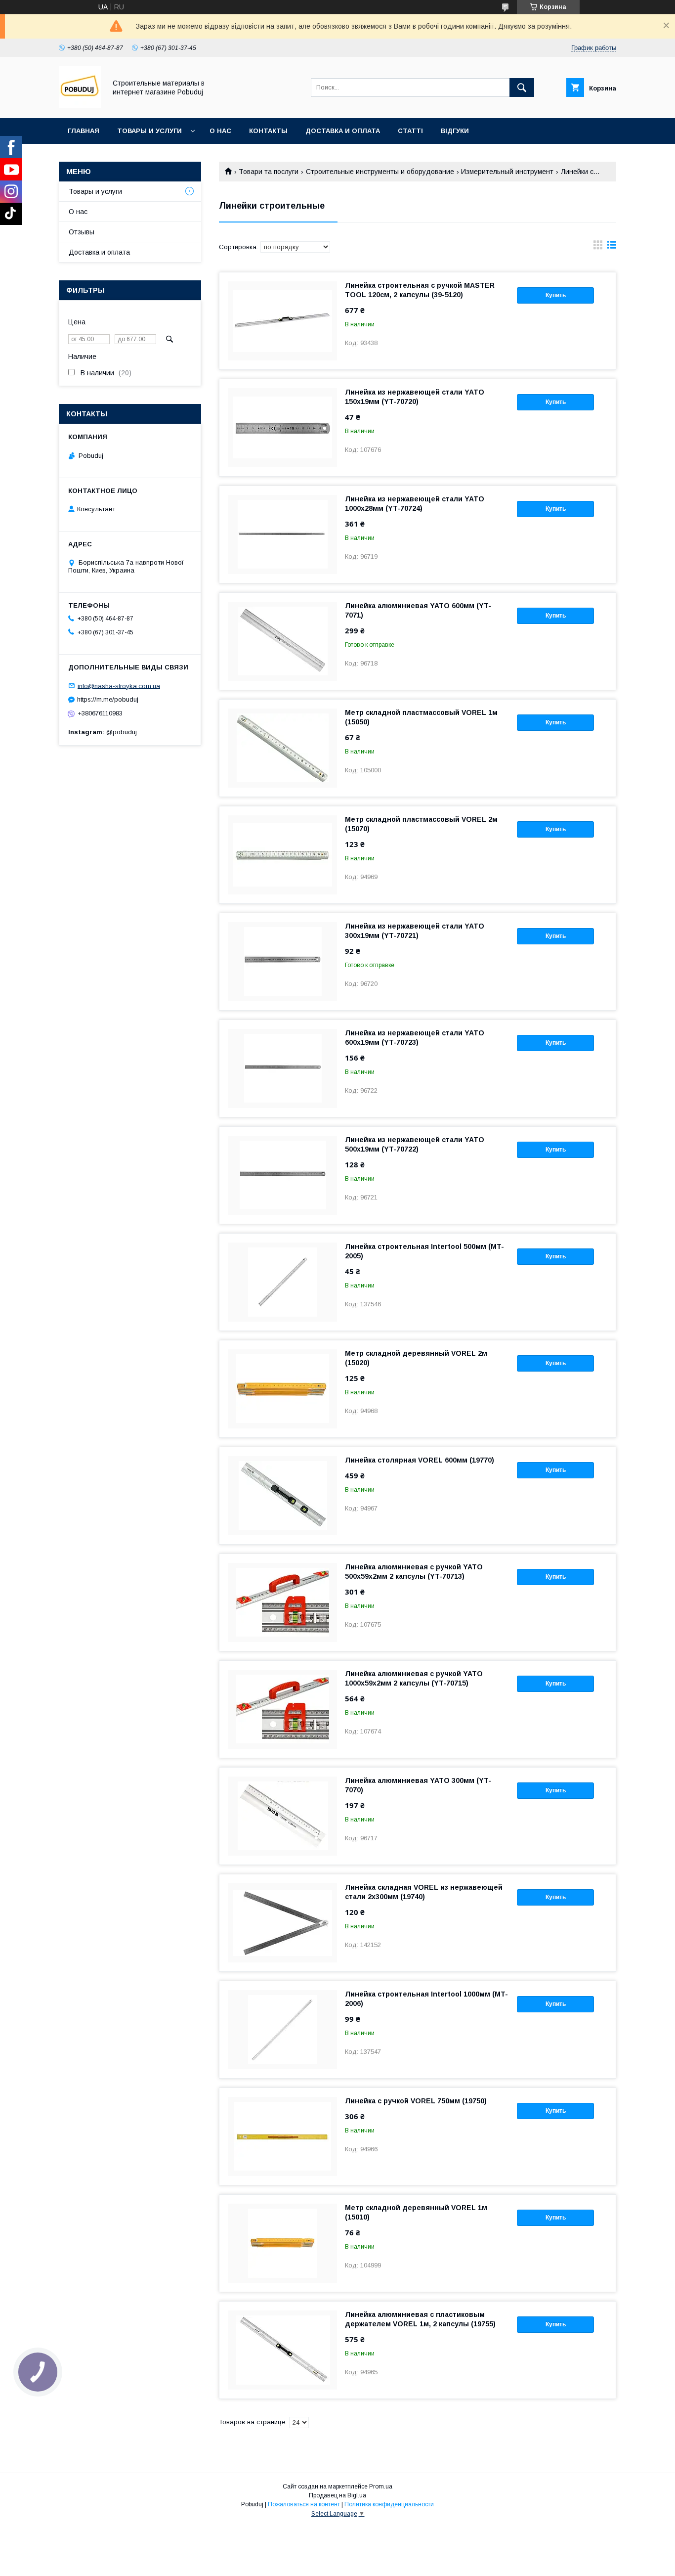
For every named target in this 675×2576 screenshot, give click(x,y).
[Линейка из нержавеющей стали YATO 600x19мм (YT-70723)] (283, 1068)
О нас (220, 131)
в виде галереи (598, 247)
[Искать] (522, 88)
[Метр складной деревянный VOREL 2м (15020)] (283, 1389)
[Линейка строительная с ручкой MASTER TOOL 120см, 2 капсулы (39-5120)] (283, 321)
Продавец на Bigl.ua (337, 2495)
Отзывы (82, 232)
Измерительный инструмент (507, 172)
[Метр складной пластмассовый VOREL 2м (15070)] (283, 855)
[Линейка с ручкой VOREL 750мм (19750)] (283, 2136)
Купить (556, 295)
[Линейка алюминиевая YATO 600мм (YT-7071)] (283, 641)
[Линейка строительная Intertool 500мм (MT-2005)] (283, 1282)
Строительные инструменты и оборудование (380, 172)
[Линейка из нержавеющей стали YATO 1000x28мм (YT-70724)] (283, 534)
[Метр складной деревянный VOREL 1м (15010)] (283, 2243)
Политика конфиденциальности (389, 2504)
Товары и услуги (149, 131)
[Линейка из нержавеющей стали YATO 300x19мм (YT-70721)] (283, 962)
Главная (84, 131)
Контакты (268, 131)
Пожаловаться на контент (304, 2504)
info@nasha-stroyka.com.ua (119, 686)
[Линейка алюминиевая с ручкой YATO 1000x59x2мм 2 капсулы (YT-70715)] (283, 1709)
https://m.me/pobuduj (108, 699)
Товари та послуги (269, 172)
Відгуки (455, 131)
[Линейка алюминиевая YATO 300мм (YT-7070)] (283, 1816)
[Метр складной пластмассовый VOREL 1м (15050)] (283, 748)
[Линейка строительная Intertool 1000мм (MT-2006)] (283, 2030)
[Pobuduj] (80, 105)
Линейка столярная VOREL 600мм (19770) (420, 1460)
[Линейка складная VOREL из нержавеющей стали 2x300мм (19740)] (283, 1923)
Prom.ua (381, 2487)
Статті (410, 131)
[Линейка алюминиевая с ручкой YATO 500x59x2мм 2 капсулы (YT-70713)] (283, 1602)
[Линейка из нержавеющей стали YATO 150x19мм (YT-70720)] (283, 428)
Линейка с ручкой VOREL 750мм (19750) (416, 2101)
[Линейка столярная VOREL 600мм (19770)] (283, 1496)
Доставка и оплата (343, 131)
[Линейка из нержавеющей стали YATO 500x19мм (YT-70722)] (283, 1175)
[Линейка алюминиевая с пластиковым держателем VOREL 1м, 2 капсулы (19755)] (283, 2350)
